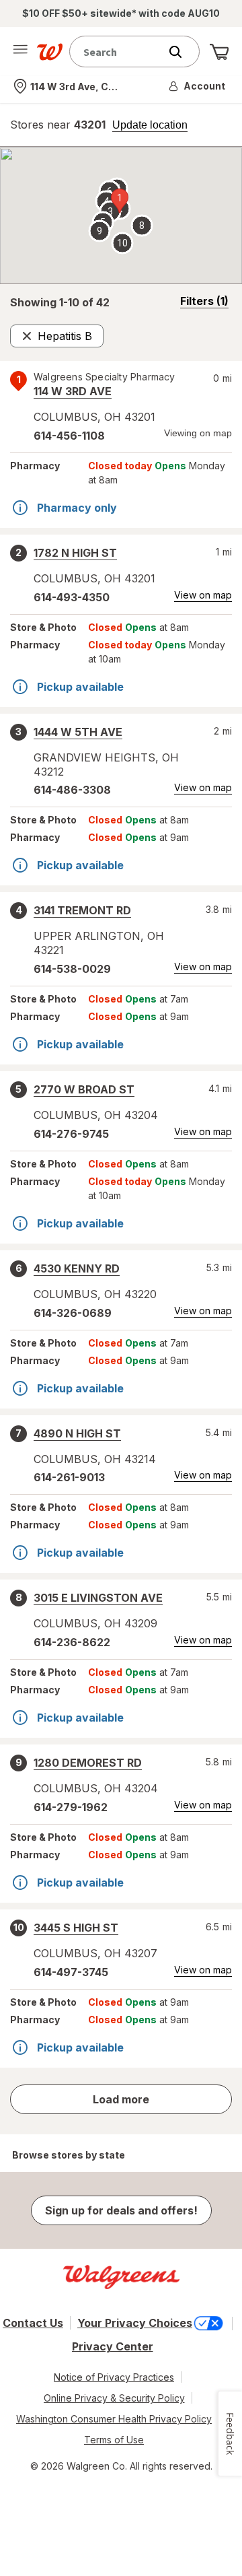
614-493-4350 (72, 597)
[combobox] (118, 52)
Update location (150, 125)
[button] (198, 86)
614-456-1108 (69, 436)
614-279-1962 (71, 1807)
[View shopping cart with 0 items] (219, 52)
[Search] (182, 52)
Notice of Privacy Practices (114, 2377)
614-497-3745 (71, 1972)
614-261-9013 (69, 1477)
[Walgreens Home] (50, 52)
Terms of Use (114, 2440)
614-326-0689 (73, 1313)
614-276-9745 (71, 1134)
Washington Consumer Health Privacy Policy (114, 2419)
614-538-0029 (72, 969)
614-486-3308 (72, 790)
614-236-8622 (72, 1642)
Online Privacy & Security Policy (114, 2398)
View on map (203, 595)
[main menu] (20, 52)
